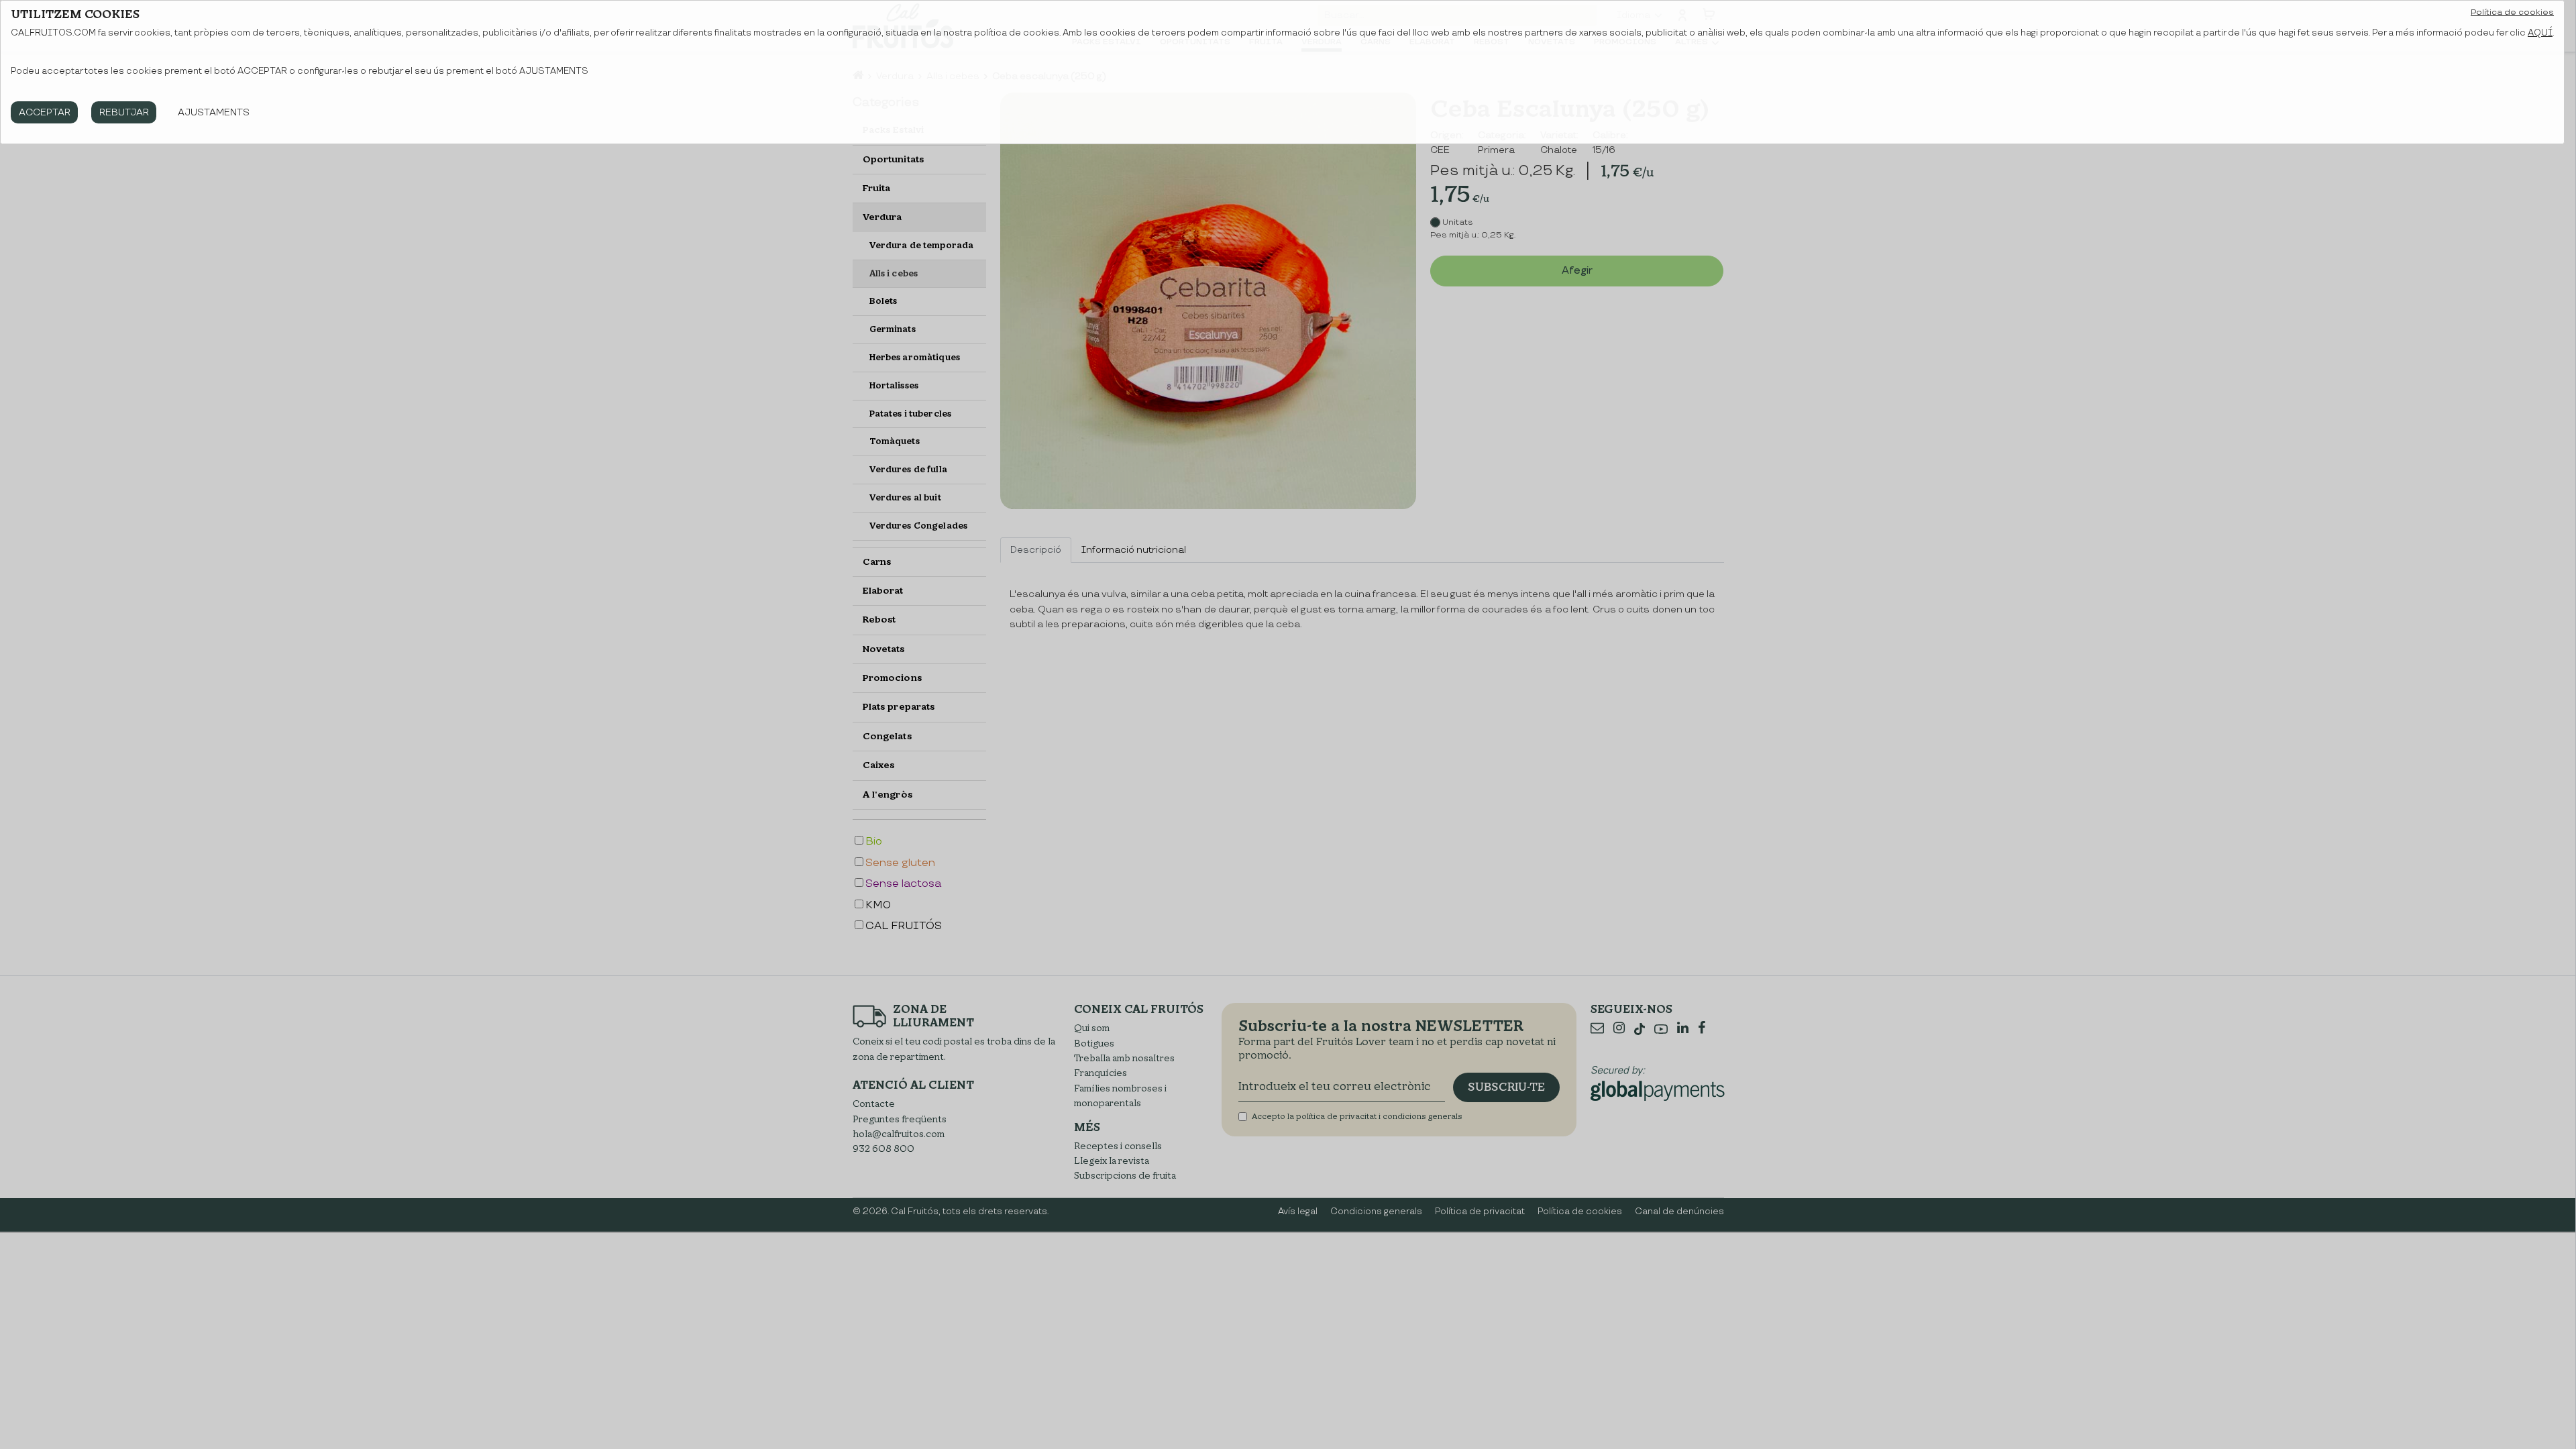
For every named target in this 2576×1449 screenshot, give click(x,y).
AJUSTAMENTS (214, 112)
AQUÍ (2540, 33)
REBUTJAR (124, 112)
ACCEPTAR (45, 112)
